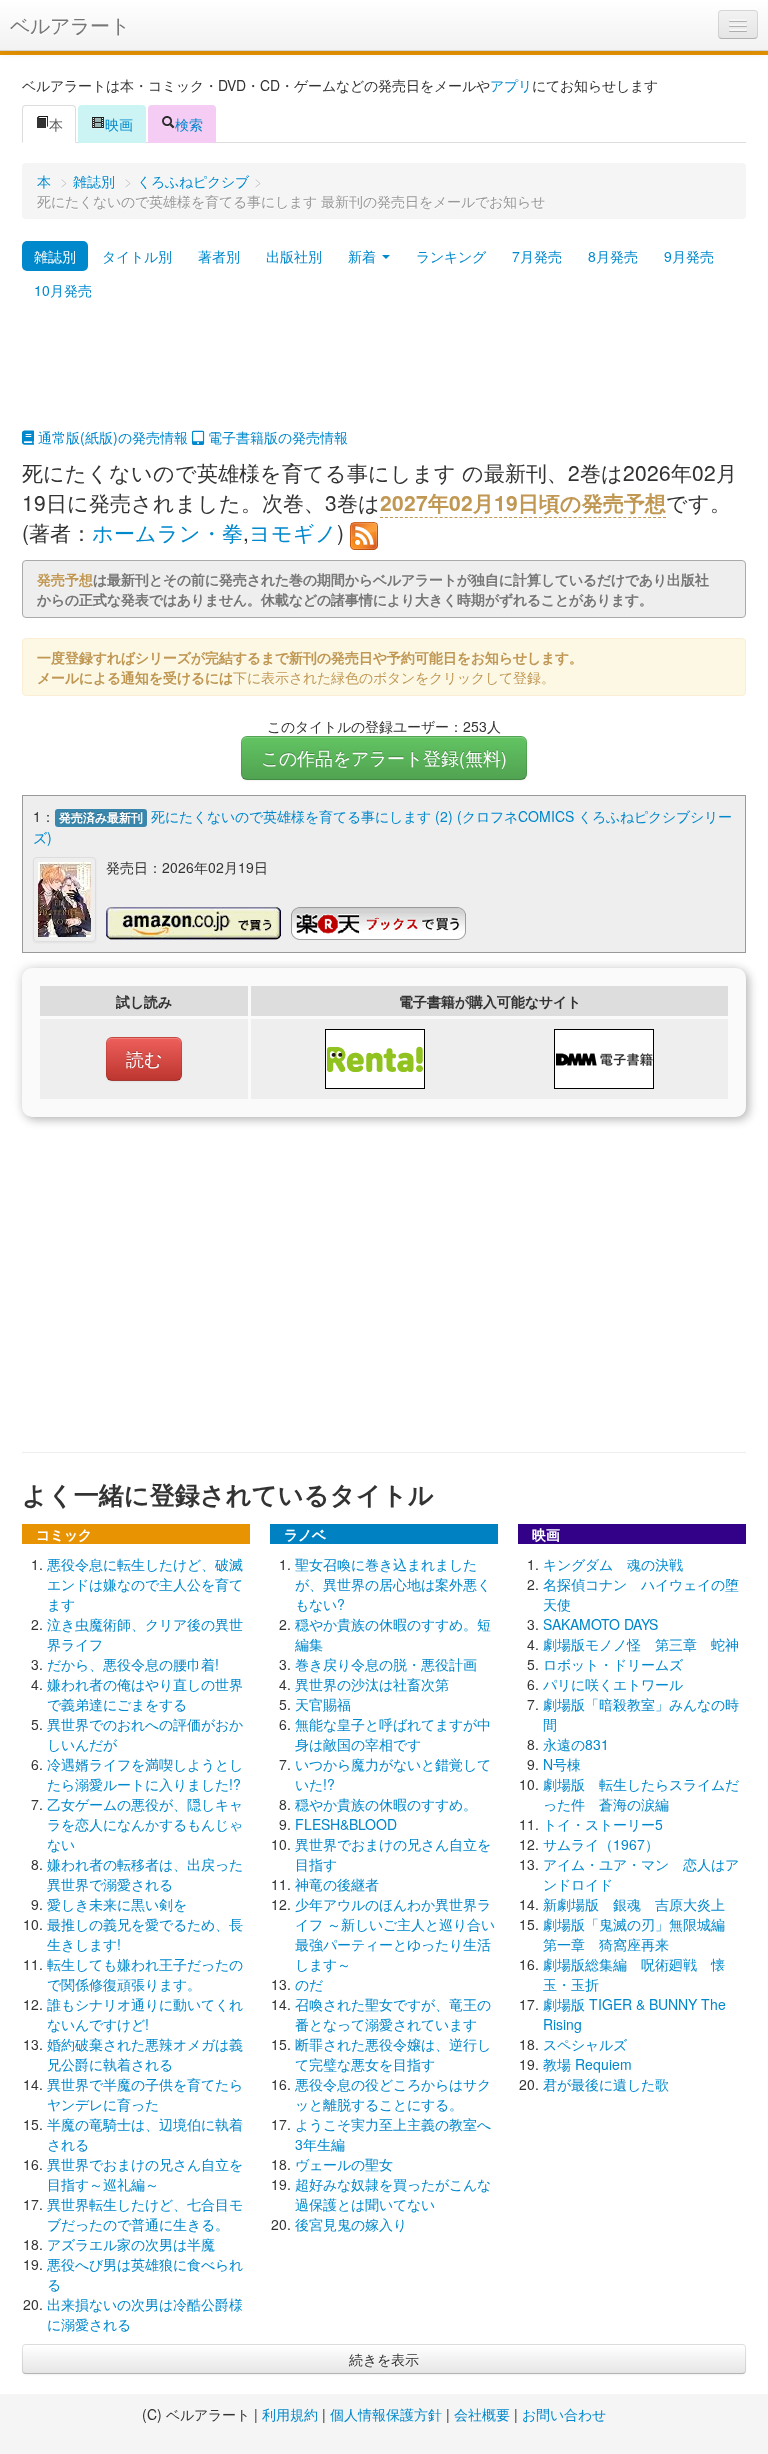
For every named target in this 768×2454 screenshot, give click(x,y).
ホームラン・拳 (167, 532)
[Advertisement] (384, 377)
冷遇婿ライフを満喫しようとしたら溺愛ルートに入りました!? (145, 1774)
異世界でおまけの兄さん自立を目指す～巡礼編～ (145, 2174)
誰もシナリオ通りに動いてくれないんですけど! (145, 2014)
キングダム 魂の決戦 (613, 1564)
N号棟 (562, 1764)
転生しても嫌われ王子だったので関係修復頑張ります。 (145, 1974)
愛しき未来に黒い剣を (117, 1904)
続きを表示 (384, 2359)
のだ (309, 1984)
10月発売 (63, 290)
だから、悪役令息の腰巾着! (133, 1664)
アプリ (511, 85)
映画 (119, 124)
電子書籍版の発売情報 (276, 437)
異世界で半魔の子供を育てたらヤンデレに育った (145, 2094)
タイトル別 (137, 256)
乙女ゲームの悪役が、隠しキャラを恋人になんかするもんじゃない (145, 1824)
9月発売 (689, 256)
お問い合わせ (564, 2414)
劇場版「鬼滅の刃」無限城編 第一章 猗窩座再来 (641, 1934)
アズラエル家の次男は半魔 (131, 2244)
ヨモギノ (293, 532)
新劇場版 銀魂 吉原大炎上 (634, 1904)
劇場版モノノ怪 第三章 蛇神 (641, 1644)
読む (144, 1058)
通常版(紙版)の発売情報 (111, 437)
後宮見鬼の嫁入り (351, 2224)
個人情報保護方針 (386, 2414)
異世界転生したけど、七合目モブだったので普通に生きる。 (145, 2214)
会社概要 (482, 2414)
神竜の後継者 (337, 1884)
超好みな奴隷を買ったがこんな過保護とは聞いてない (393, 2194)
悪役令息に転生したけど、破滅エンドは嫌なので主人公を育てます (145, 1584)
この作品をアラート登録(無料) (384, 757)
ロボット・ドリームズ (613, 1664)
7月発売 (537, 256)
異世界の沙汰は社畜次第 (372, 1684)
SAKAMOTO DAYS (600, 1624)
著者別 (219, 256)
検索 (189, 124)
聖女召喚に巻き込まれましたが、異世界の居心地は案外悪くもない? (393, 1584)
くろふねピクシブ (193, 181)
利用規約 (290, 2414)
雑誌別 (94, 181)
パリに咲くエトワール (613, 1684)
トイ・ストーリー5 (603, 1824)
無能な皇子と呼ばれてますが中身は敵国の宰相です (393, 1734)
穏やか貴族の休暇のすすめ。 (386, 1804)
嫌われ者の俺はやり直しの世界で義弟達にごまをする (145, 1694)
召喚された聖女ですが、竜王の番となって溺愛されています (393, 2014)
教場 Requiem (587, 2064)
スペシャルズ (585, 2044)
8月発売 (613, 256)
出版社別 (294, 256)
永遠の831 (576, 1744)
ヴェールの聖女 (344, 2164)
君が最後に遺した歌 (606, 2084)
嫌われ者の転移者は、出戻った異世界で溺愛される (145, 1874)
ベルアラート (70, 24)
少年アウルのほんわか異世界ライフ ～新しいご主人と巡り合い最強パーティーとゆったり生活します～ (395, 1934)
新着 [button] (364, 256)
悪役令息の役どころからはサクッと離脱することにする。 (393, 2094)
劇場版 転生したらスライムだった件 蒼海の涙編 (641, 1794)
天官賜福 (323, 1704)
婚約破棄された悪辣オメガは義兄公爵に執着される (145, 2054)
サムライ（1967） (601, 1844)
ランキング (451, 256)
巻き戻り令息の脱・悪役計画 (386, 1664)
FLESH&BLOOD (346, 1824)
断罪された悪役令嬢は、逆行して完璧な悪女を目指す (393, 2054)
